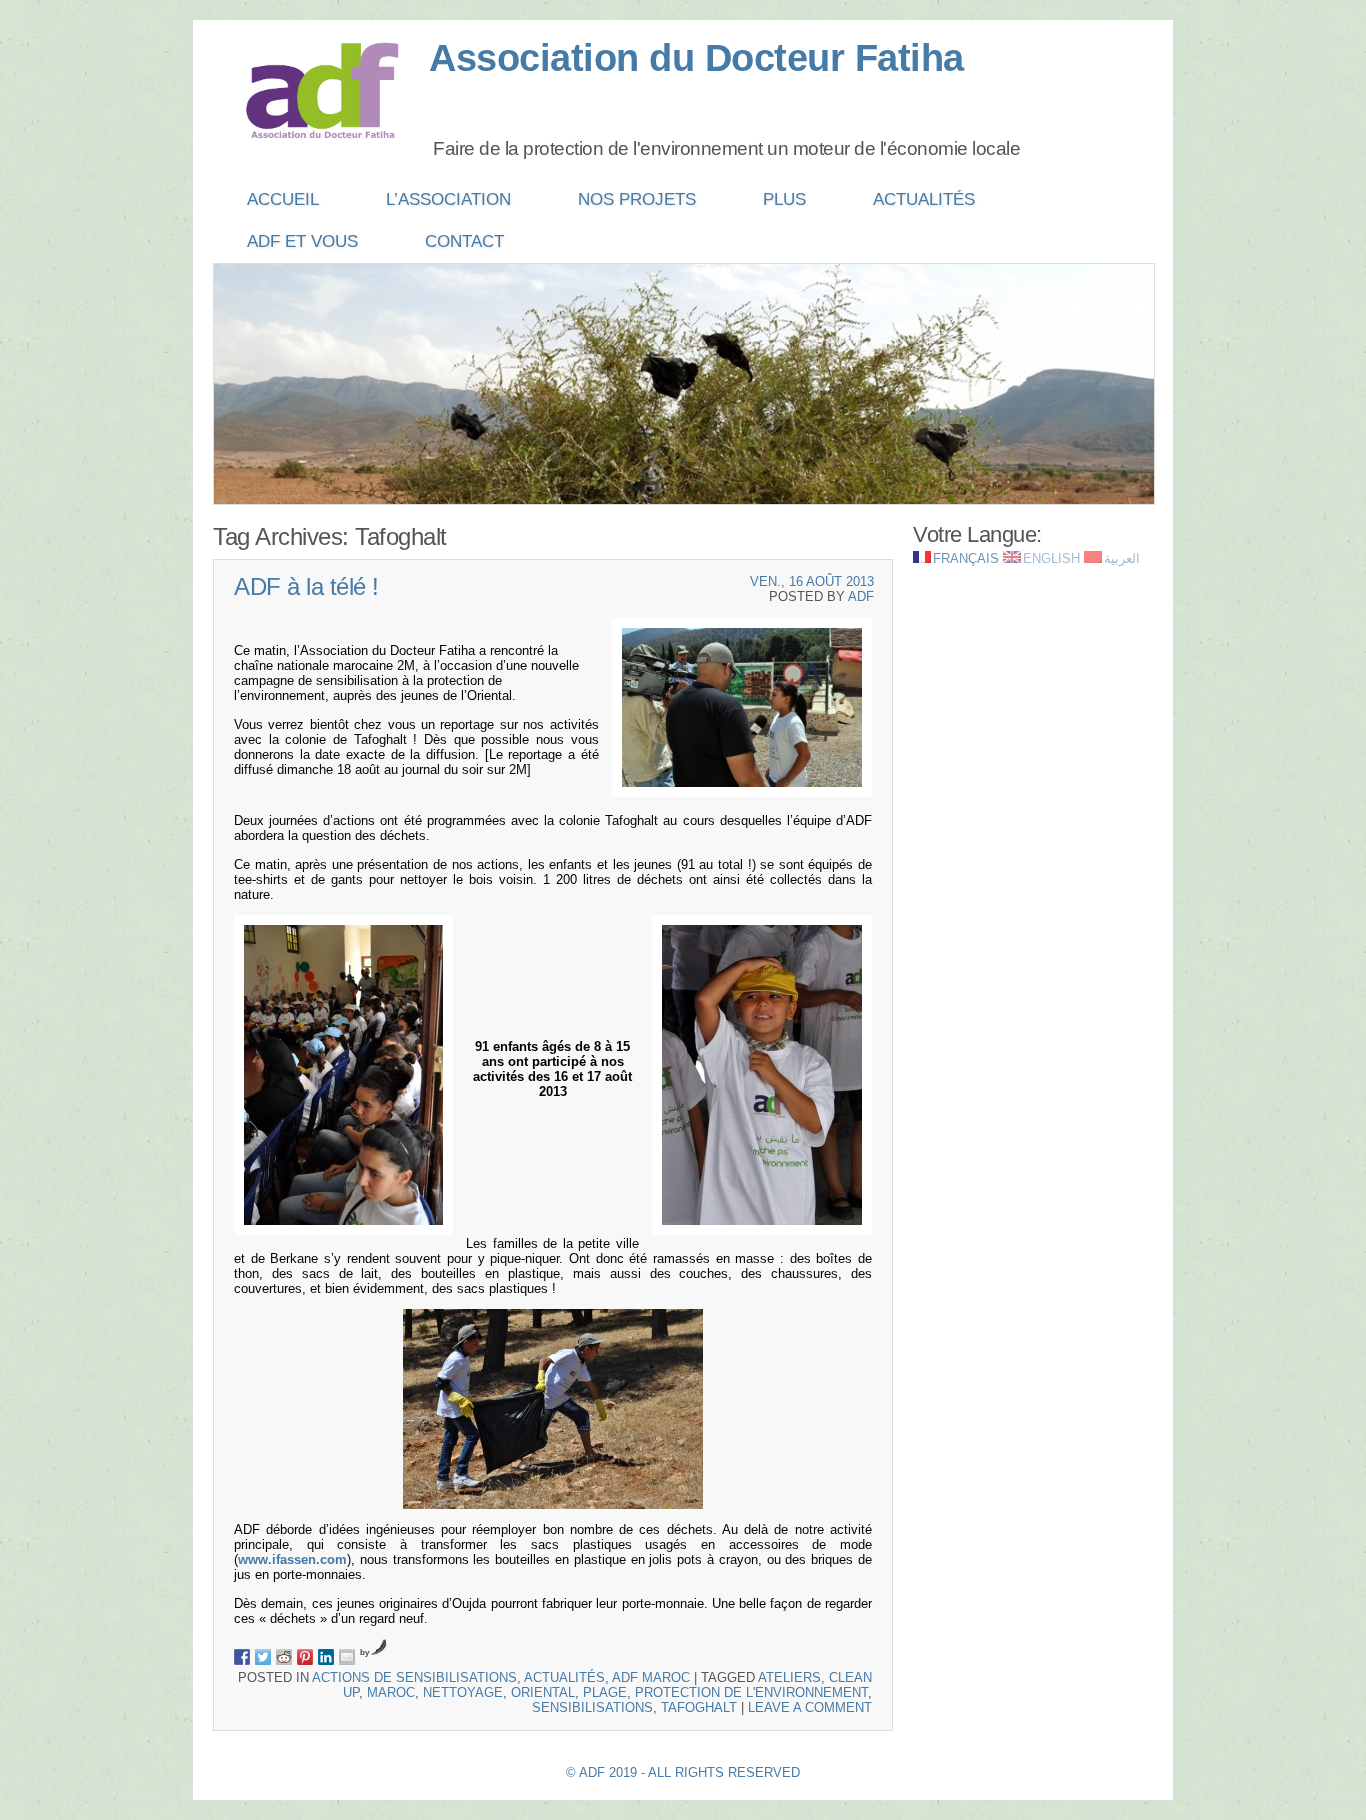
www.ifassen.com (292, 1559)
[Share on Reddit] (284, 1657)
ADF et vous (302, 241)
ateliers (789, 1677)
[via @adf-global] (263, 1657)
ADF (861, 596)
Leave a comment (810, 1707)
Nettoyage (463, 1692)
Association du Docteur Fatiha (696, 58)
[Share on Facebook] (242, 1657)
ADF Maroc (651, 1677)
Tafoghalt (699, 1707)
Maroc (391, 1692)
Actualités (924, 199)
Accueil (283, 199)
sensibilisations (592, 1707)
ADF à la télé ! (306, 586)
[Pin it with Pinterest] (305, 1657)
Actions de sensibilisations (414, 1677)
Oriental (543, 1692)
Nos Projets (637, 199)
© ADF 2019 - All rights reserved (683, 1772)
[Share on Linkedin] (326, 1657)
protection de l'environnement (751, 1692)
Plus (784, 199)
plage (605, 1692)
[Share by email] (347, 1657)
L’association (448, 199)
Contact (464, 241)
